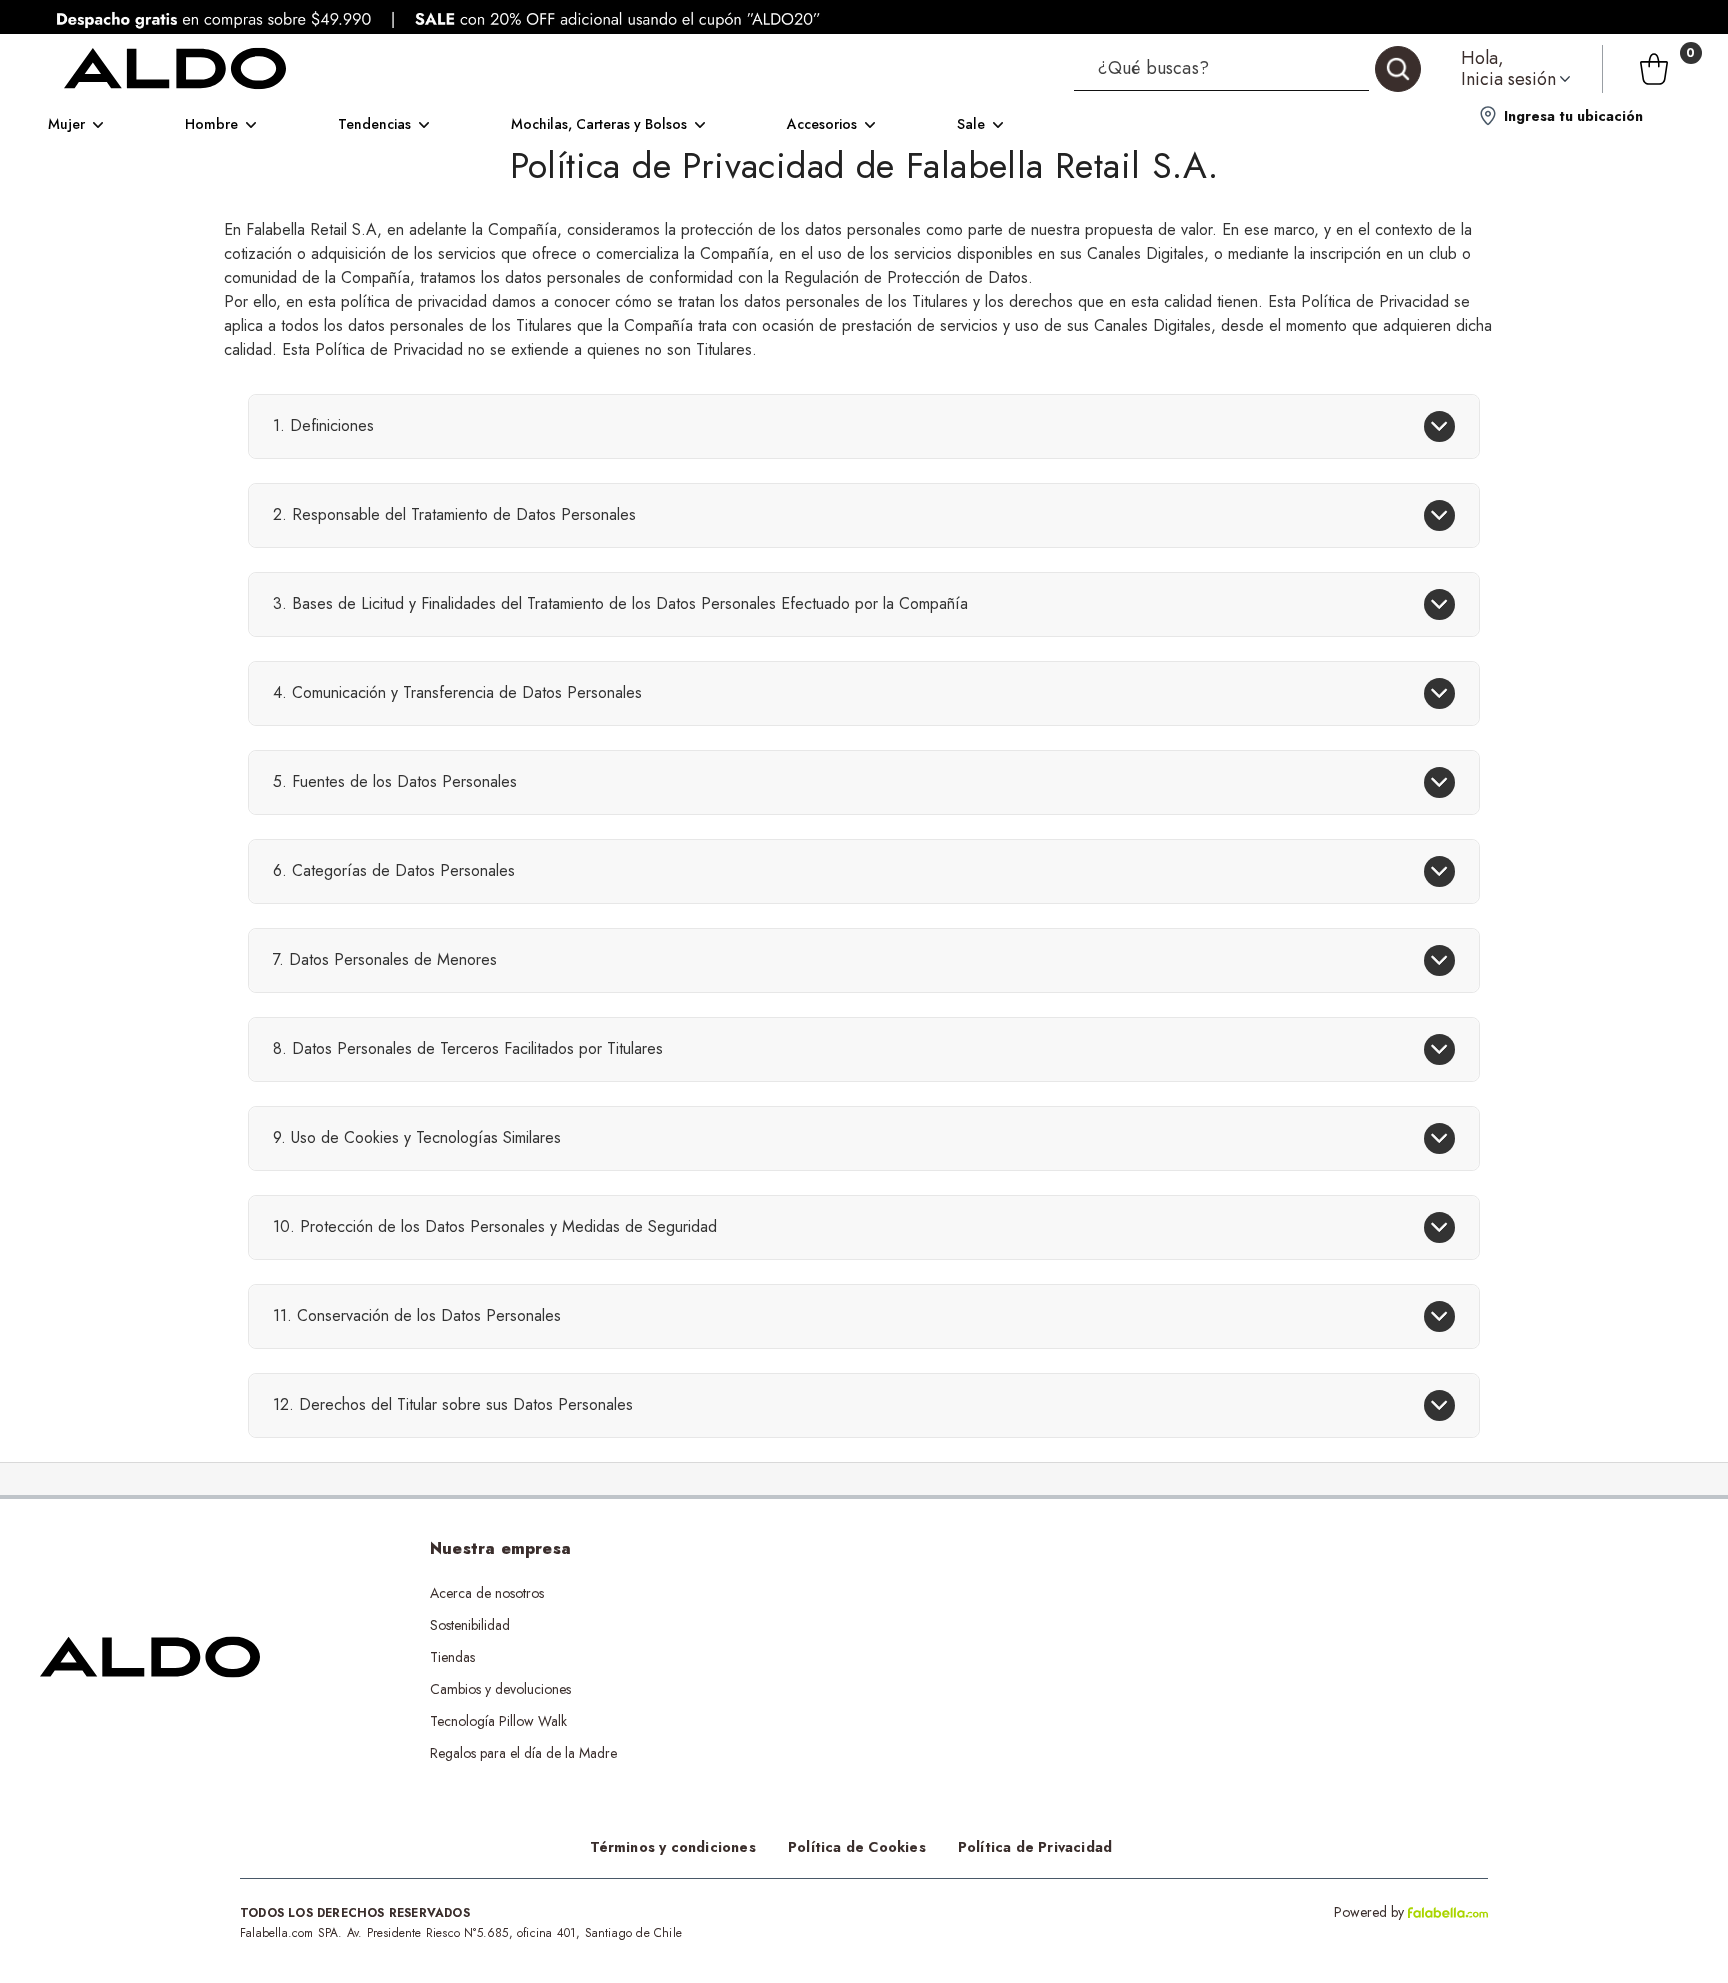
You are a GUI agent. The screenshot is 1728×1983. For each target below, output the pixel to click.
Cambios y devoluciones (500, 1689)
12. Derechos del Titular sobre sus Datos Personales (453, 1404)
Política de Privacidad (1035, 1847)
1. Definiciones (323, 425)
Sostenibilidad (470, 1625)
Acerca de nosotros (487, 1593)
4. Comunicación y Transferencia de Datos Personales (457, 692)
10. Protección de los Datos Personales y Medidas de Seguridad (495, 1226)
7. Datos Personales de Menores (385, 959)
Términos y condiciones (673, 1847)
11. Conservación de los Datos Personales (417, 1315)
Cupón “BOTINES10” (852, 1593)
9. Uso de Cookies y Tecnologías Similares (417, 1137)
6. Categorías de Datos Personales (394, 870)
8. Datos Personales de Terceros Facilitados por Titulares (468, 1048)
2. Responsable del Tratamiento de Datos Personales (454, 514)
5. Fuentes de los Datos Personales (395, 781)
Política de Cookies (857, 1847)
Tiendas (452, 1657)
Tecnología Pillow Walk (498, 1721)
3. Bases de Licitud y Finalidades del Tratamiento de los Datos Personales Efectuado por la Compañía (620, 603)
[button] (1247, 69)
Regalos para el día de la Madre (523, 1753)
